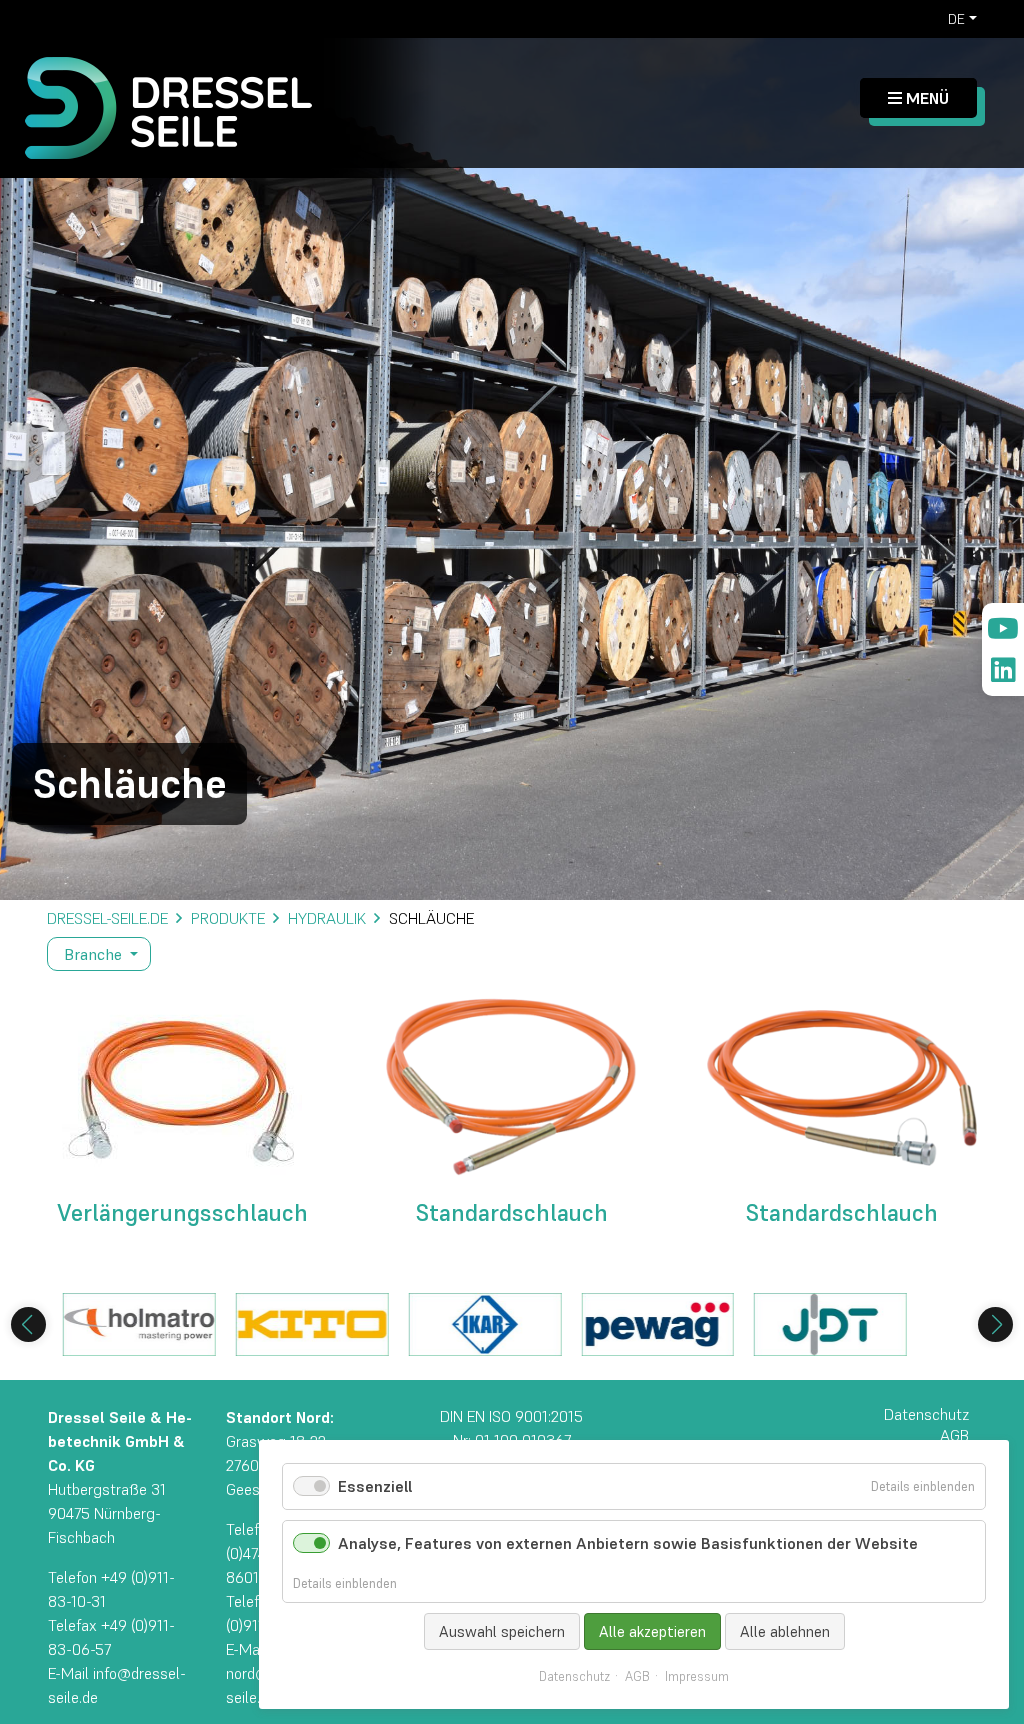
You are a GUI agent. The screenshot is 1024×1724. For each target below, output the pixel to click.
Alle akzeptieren (652, 1631)
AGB (637, 1677)
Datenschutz (574, 1677)
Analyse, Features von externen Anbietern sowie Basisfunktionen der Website (628, 1543)
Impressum (697, 1677)
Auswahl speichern (502, 1631)
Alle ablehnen (785, 1631)
